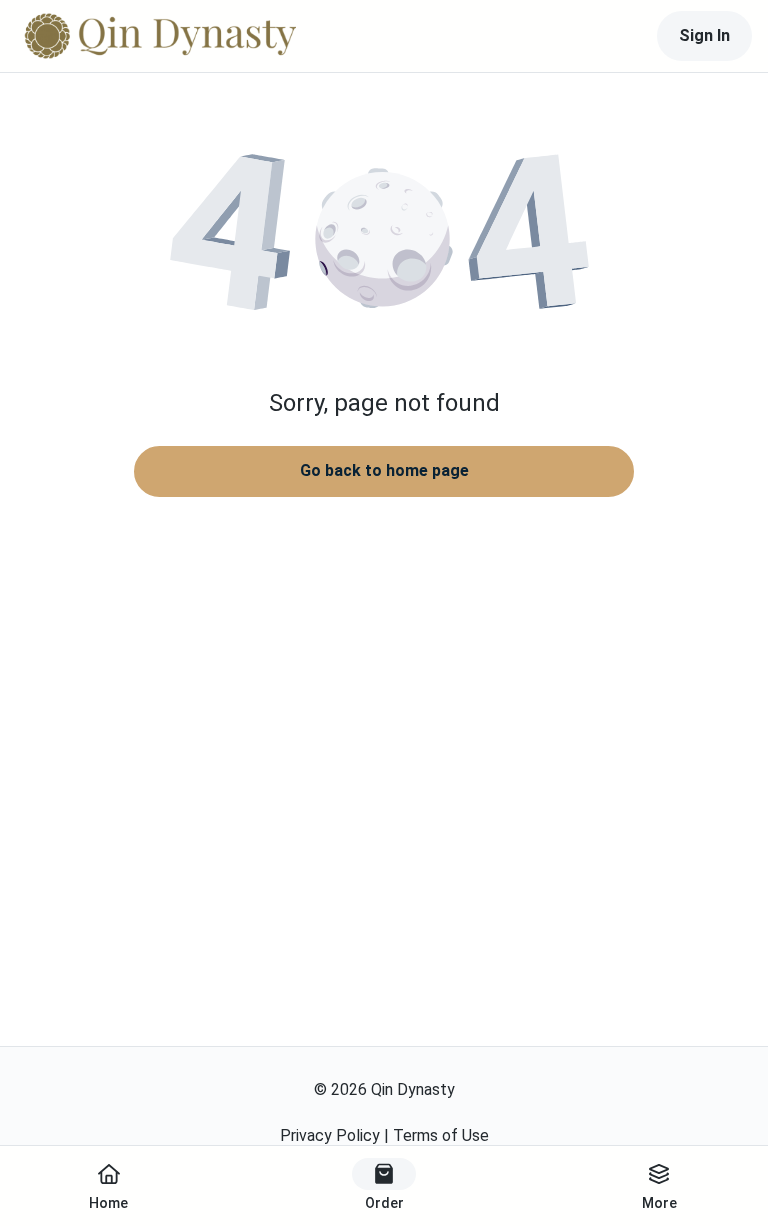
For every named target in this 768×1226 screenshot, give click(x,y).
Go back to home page (384, 470)
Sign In (704, 35)
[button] (384, 240)
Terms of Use (441, 1135)
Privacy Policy (330, 1135)
